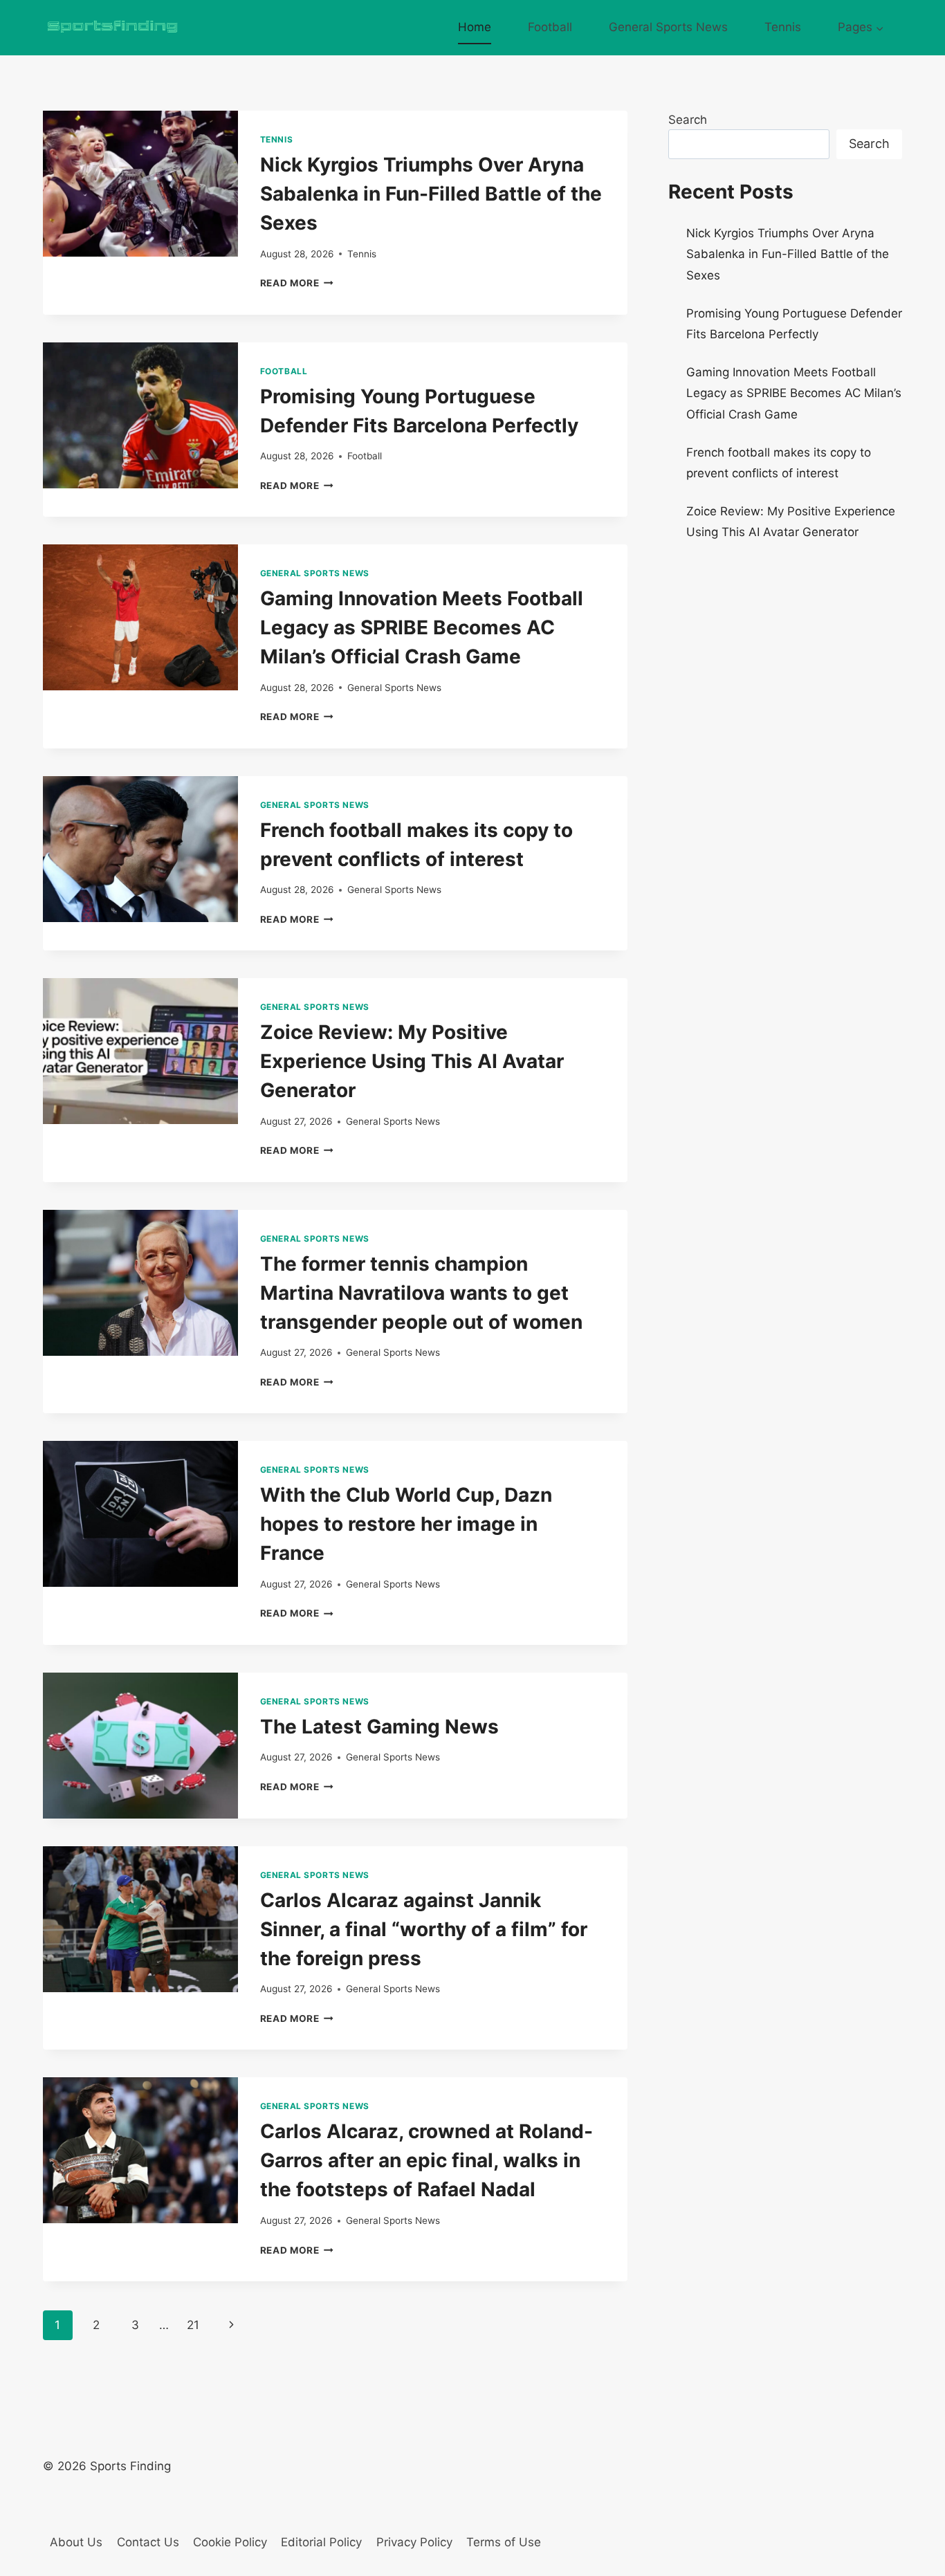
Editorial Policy (321, 2542)
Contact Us (148, 2542)
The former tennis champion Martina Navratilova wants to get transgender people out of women (421, 1293)
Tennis (783, 27)
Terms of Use (504, 2542)
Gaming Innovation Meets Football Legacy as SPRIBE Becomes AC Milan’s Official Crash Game (422, 627)
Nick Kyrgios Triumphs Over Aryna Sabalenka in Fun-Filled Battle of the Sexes (431, 194)
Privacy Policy (414, 2542)
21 (193, 2325)
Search (688, 120)
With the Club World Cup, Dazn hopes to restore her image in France (406, 1524)
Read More (297, 283)
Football (550, 27)
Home (475, 27)
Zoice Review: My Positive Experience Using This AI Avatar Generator (412, 1061)
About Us (76, 2542)
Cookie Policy (230, 2542)
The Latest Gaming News (379, 1727)
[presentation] (140, 184)
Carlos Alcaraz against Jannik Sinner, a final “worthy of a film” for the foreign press (424, 1929)
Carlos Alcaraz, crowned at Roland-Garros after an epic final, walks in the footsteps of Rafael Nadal (426, 2160)
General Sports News (668, 27)
